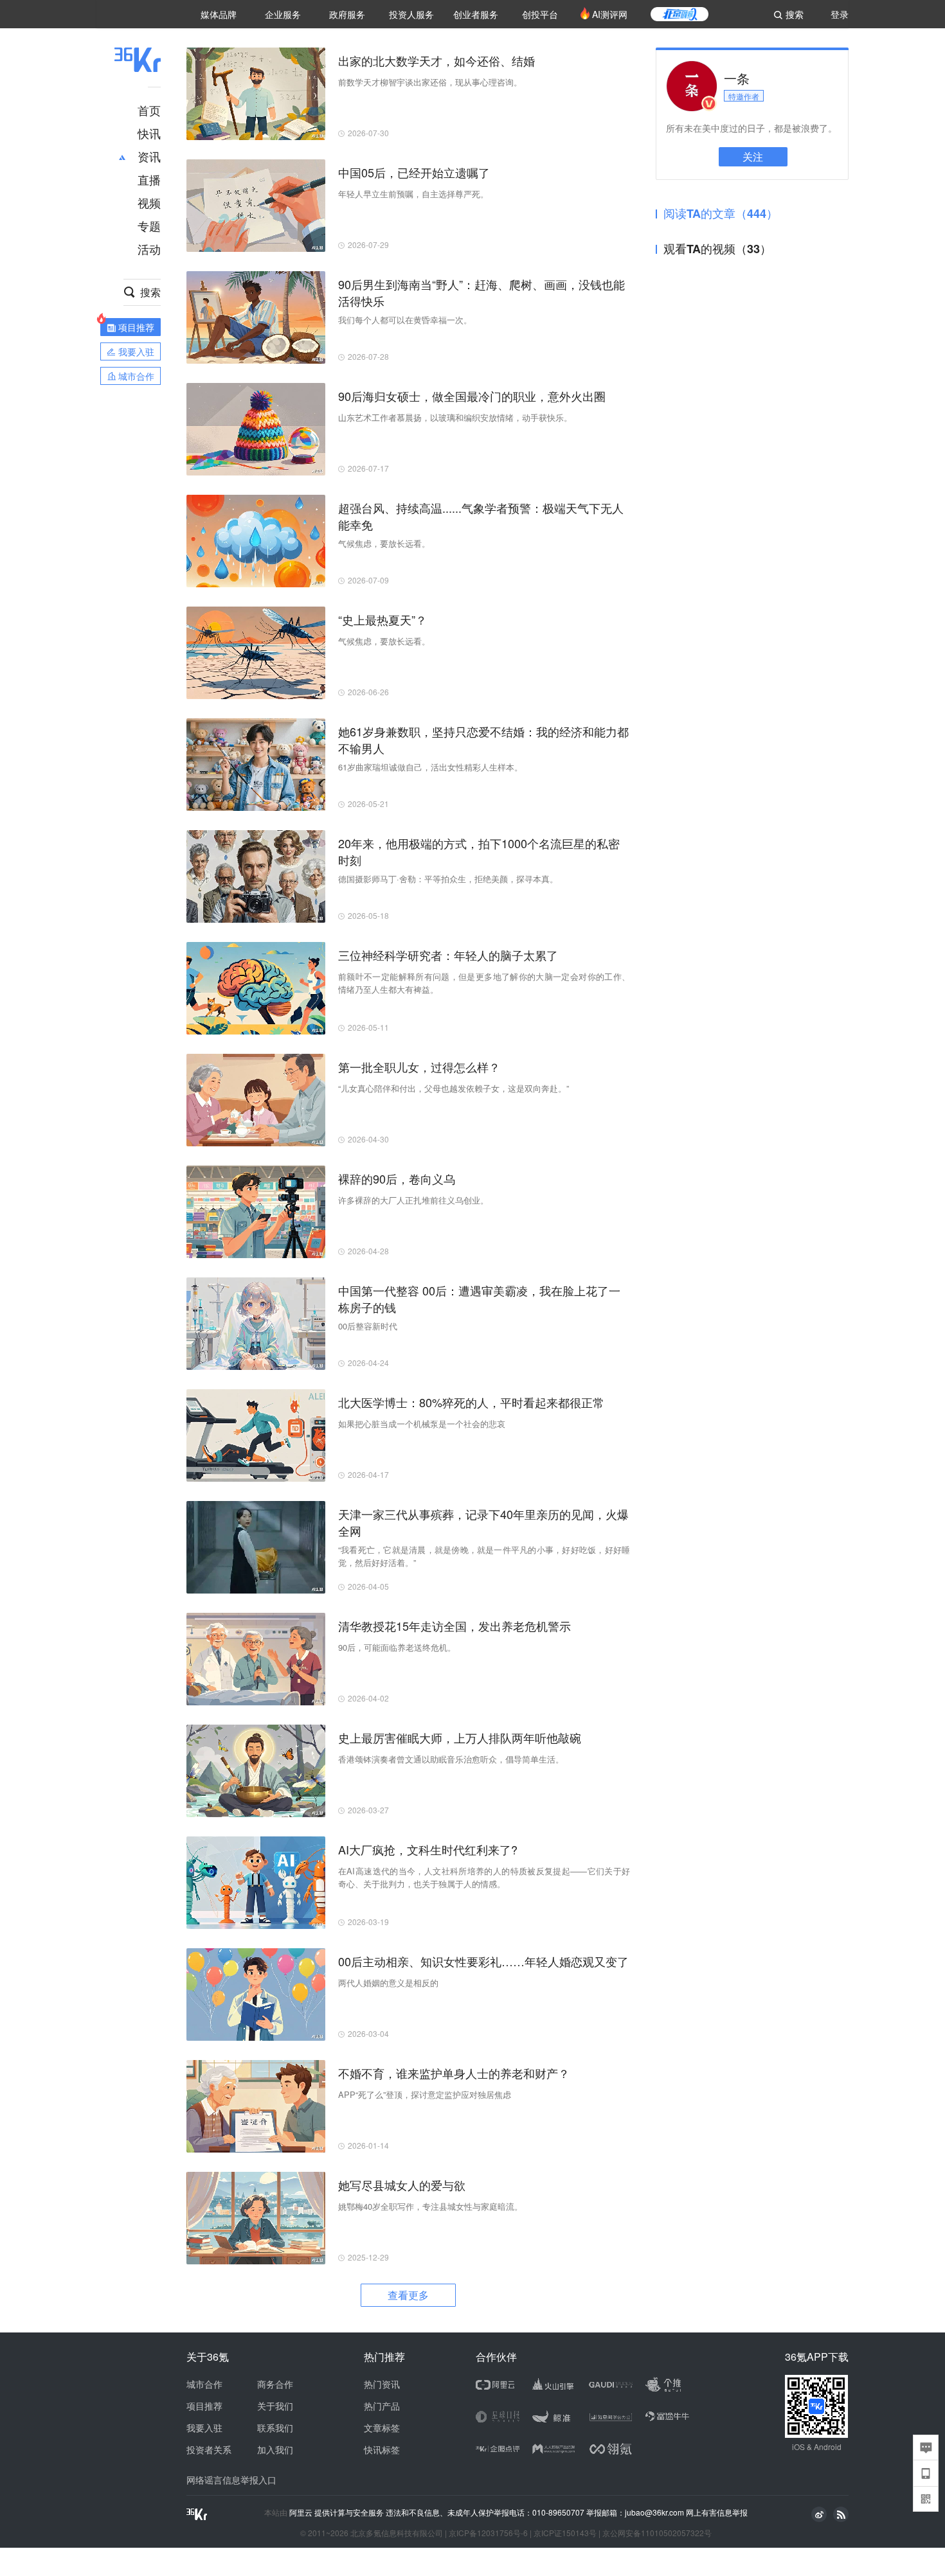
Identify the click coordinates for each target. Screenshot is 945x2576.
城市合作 (204, 2384)
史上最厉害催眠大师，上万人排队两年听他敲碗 (460, 1737)
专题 (149, 226)
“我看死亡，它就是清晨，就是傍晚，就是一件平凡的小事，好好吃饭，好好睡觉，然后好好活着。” (484, 1556)
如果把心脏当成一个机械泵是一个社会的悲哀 (422, 1424)
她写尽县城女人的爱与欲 (402, 2185)
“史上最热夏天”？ (382, 619)
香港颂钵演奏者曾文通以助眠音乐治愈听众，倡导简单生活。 (451, 1759)
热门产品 (382, 2406)
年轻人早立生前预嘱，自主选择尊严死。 (413, 194)
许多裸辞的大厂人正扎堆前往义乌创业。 (413, 1200)
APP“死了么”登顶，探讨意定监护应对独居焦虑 (425, 2094)
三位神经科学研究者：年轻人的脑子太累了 (448, 955)
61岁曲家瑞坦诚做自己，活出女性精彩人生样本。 (430, 767)
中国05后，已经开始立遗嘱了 (414, 172)
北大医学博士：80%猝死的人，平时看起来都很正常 (471, 1402)
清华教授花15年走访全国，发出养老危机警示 (455, 1626)
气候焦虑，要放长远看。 (384, 543)
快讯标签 (382, 2449)
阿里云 (302, 2512)
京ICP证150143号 (565, 2533)
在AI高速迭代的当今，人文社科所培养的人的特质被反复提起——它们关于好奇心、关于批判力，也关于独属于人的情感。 (484, 1877)
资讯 (149, 156)
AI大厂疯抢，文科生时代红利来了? (428, 1849)
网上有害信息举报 (717, 2512)
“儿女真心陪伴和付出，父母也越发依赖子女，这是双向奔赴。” (454, 1088)
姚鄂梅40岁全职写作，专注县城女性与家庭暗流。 (430, 2206)
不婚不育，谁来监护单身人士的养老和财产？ (454, 2073)
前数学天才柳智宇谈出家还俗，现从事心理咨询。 (430, 82)
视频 (149, 202)
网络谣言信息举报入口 (231, 2480)
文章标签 (382, 2428)
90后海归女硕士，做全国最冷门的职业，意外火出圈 (472, 396)
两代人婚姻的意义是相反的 (388, 1983)
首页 (149, 110)
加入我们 (275, 2449)
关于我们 (275, 2406)
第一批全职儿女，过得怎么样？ (419, 1067)
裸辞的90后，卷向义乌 (397, 1178)
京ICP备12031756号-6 (488, 2533)
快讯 (149, 133)
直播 (149, 179)
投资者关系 (209, 2449)
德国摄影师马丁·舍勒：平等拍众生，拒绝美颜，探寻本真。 (448, 879)
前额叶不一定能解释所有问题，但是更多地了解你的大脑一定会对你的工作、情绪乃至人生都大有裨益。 (484, 983)
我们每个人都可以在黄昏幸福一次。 (405, 320)
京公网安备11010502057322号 (657, 2533)
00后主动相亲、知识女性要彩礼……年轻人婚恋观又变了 (483, 1961)
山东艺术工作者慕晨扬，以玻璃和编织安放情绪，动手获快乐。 (455, 417)
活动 (149, 249)
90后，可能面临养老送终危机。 (397, 1647)
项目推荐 (204, 2406)
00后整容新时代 (368, 1326)
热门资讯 (382, 2384)
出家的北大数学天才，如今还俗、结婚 (437, 60)
